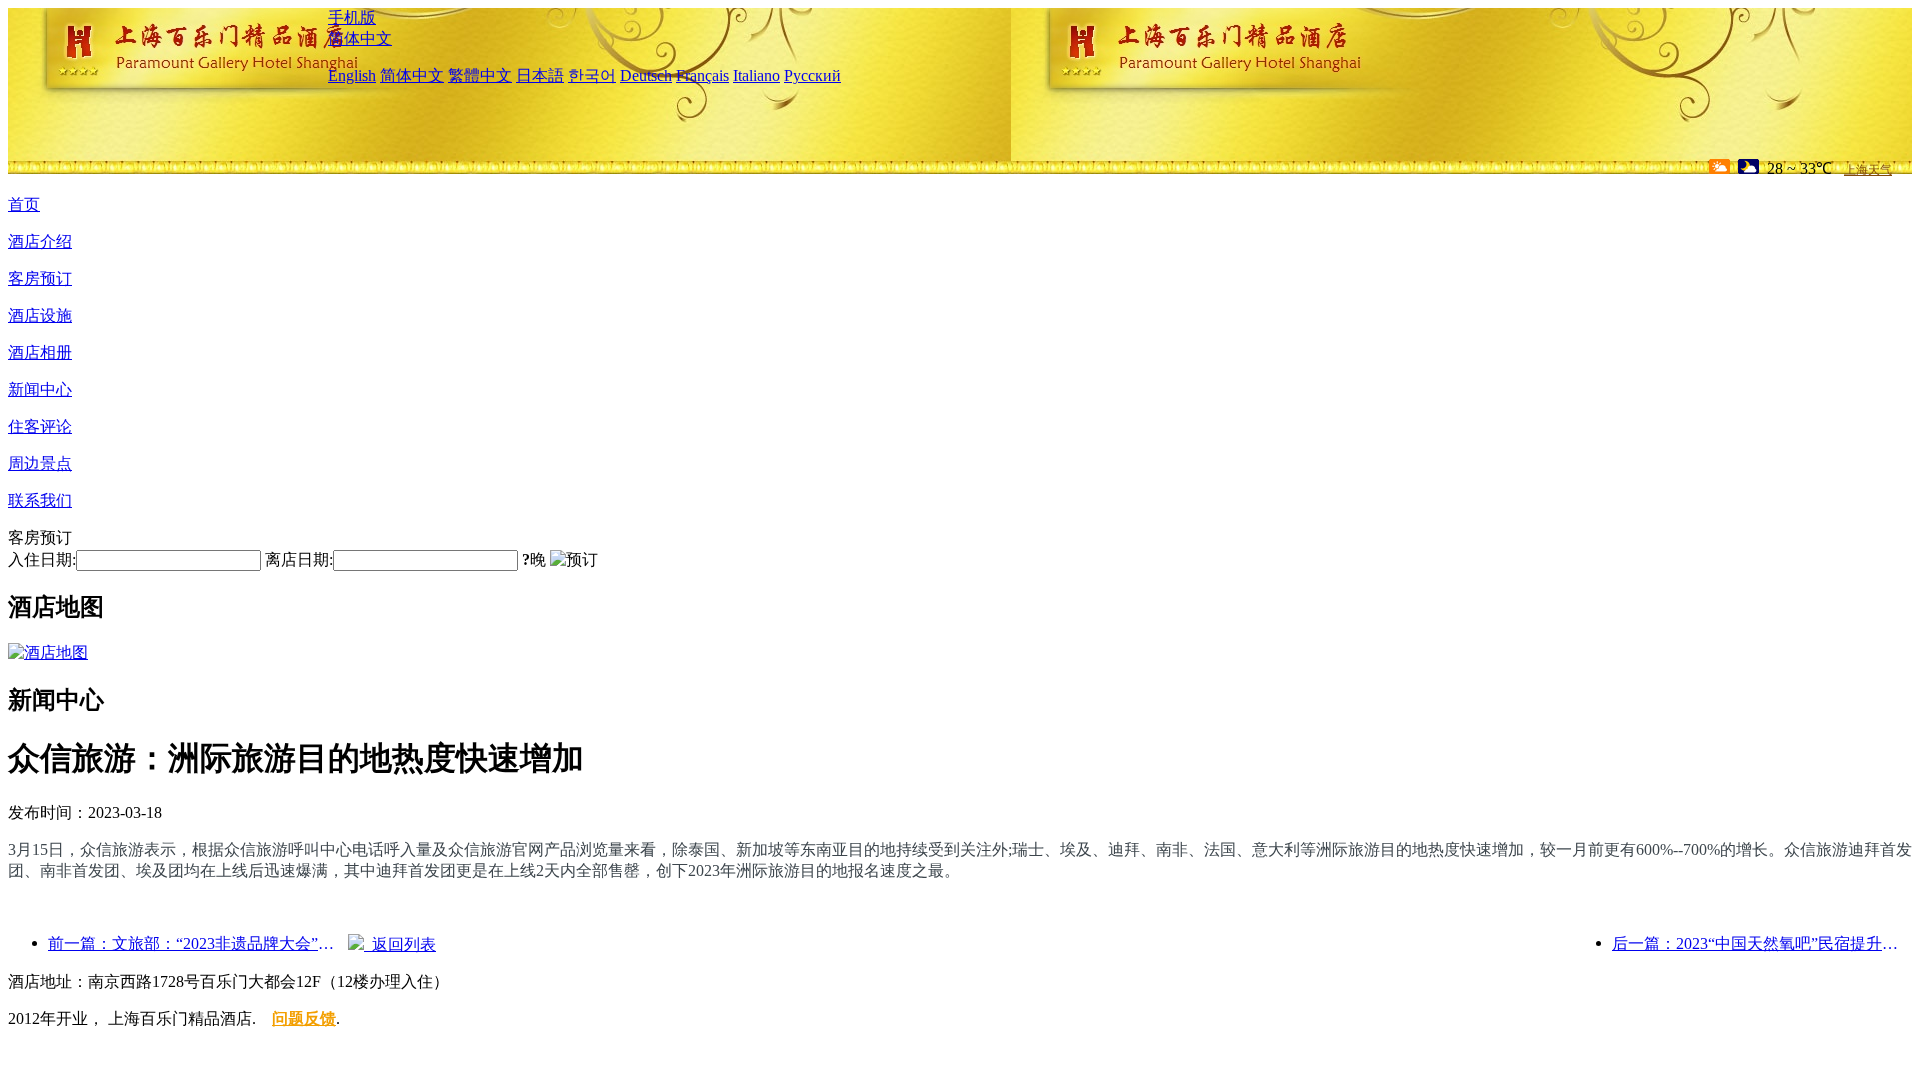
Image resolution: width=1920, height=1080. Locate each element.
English (352, 75)
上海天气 (1868, 170)
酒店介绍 (40, 241)
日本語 (540, 75)
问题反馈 (304, 1018)
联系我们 (40, 500)
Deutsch (646, 75)
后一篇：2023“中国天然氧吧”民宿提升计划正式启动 (1762, 943)
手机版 (352, 17)
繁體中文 (480, 75)
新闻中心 (40, 389)
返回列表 (400, 944)
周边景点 (40, 463)
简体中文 (360, 38)
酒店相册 (40, 352)
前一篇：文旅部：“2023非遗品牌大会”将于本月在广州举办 (198, 943)
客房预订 (40, 278)
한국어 (592, 75)
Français (702, 75)
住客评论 (40, 426)
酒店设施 (40, 315)
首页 (24, 204)
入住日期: (42, 559)
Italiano (756, 75)
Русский (812, 75)
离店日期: (299, 559)
